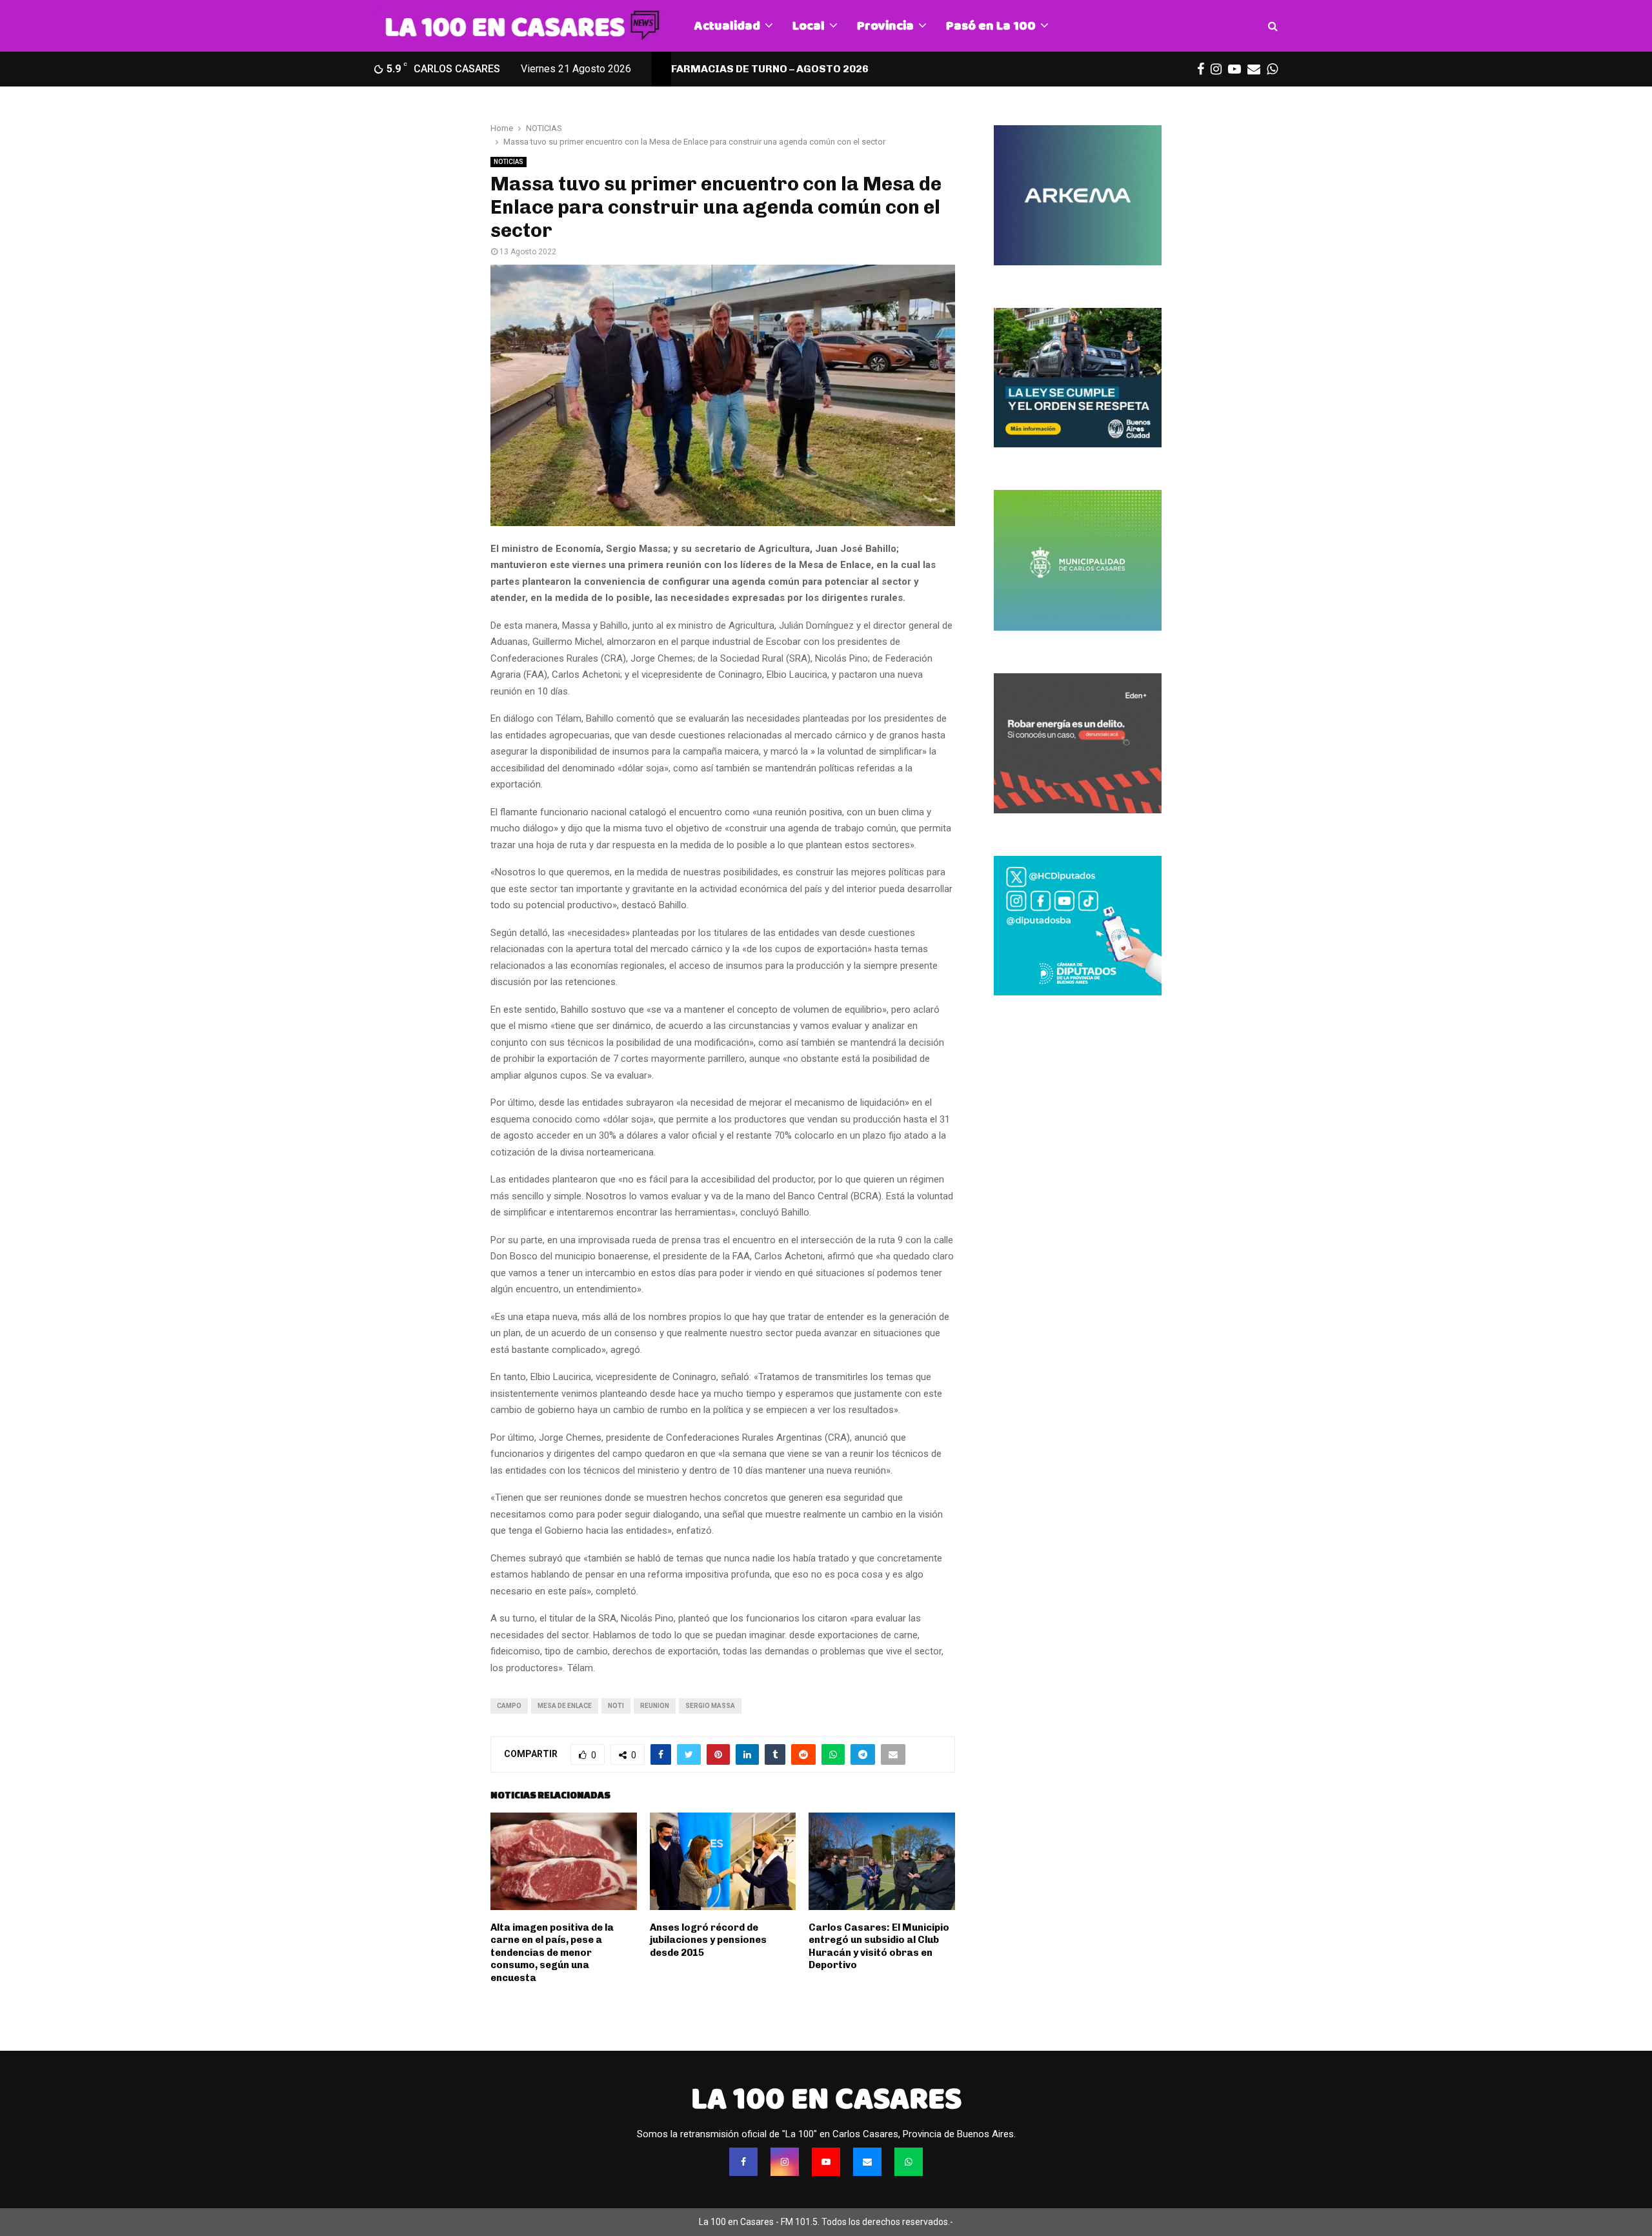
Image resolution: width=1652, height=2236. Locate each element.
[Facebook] (743, 2162)
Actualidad (727, 25)
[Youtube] (826, 2162)
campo (509, 1706)
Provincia (885, 25)
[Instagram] (785, 2162)
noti (616, 1706)
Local (809, 25)
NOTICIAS (509, 162)
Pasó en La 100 (991, 25)
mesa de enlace (565, 1706)
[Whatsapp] (909, 2162)
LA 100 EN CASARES (826, 2099)
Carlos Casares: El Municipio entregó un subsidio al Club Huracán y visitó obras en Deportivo (879, 1946)
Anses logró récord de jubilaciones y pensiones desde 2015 (708, 1940)
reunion (655, 1706)
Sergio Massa (710, 1706)
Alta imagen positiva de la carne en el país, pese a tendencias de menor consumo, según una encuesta (552, 1953)
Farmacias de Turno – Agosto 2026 (770, 69)
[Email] (867, 2162)
